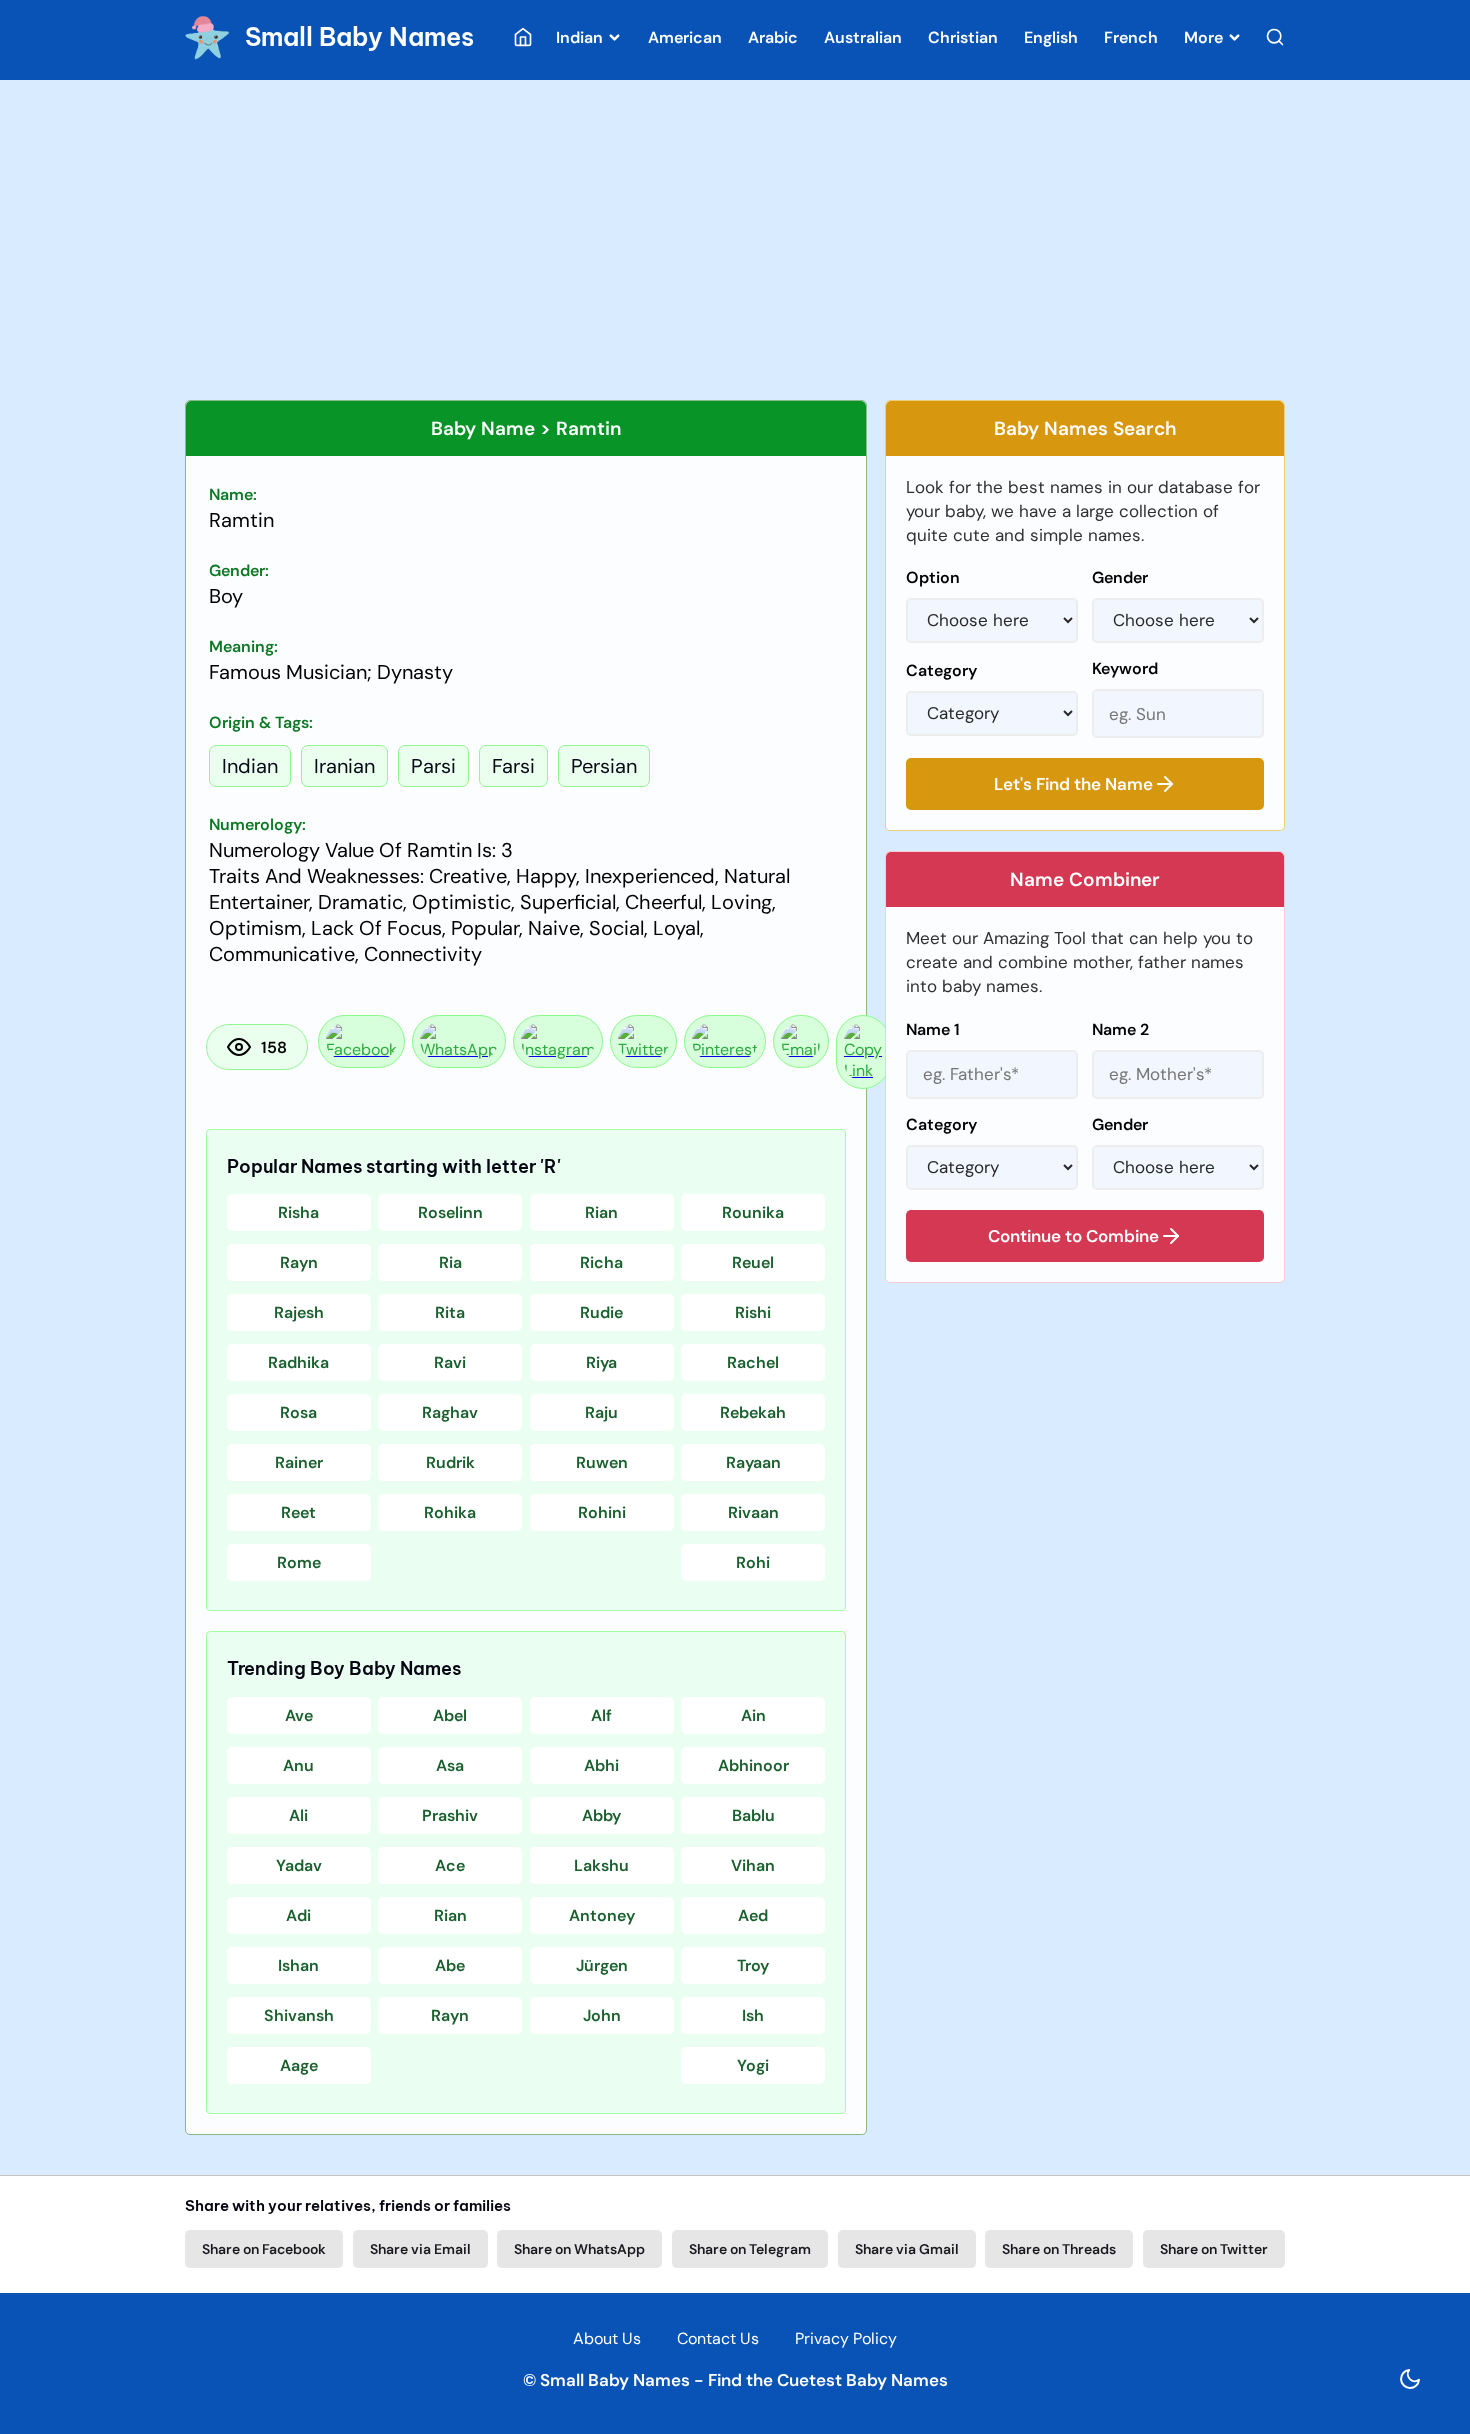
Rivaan (753, 1512)
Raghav (450, 1412)
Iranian (344, 766)
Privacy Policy (846, 2338)
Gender (1120, 577)
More (1205, 37)
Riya (601, 1362)
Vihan (753, 1865)
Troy (753, 1965)
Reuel (753, 1262)
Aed (753, 1915)
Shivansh (299, 2015)
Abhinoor (753, 1765)
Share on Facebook (264, 2249)
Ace (450, 1865)
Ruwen (602, 1462)
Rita (450, 1312)
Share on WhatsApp (579, 2249)
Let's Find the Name (1073, 784)
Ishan (298, 1965)
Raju (601, 1412)
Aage (299, 2065)
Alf (601, 1715)
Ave (299, 1715)
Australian (863, 37)
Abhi (601, 1765)
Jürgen (602, 1965)
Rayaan (753, 1462)
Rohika (450, 1512)
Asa (450, 1765)
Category (941, 670)
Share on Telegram (750, 2249)
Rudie (601, 1312)
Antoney (602, 1915)
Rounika (753, 1212)
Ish (753, 2015)
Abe (450, 1965)
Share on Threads (1059, 2249)
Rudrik (450, 1462)
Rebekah (753, 1412)
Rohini (602, 1512)
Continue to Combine (1073, 1236)
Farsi (513, 766)
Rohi (753, 1562)
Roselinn (450, 1212)
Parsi (433, 766)
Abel (450, 1715)
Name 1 (933, 1029)
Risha (298, 1212)
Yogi (753, 2065)
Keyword (1125, 668)
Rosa (298, 1412)
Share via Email (420, 2249)
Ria (450, 1262)
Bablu (753, 1815)
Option (933, 577)
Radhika (298, 1362)
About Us (607, 2338)
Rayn (299, 1262)
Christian (963, 37)
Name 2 (1120, 1029)
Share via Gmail (907, 2249)
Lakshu (601, 1865)
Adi (298, 1915)
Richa (601, 1262)
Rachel (753, 1362)
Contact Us (718, 2338)
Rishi (753, 1312)
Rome (299, 1562)
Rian (601, 1212)
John (602, 2015)
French (1131, 37)
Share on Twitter (1214, 2249)
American (685, 37)
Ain (753, 1715)
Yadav (299, 1865)
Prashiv (450, 1815)
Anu (298, 1765)
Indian (581, 37)
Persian (604, 766)
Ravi (450, 1362)
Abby (601, 1815)
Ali (298, 1815)
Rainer (299, 1462)
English (1051, 37)
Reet (298, 1512)
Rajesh (299, 1312)
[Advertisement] (735, 240)
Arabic (773, 37)
